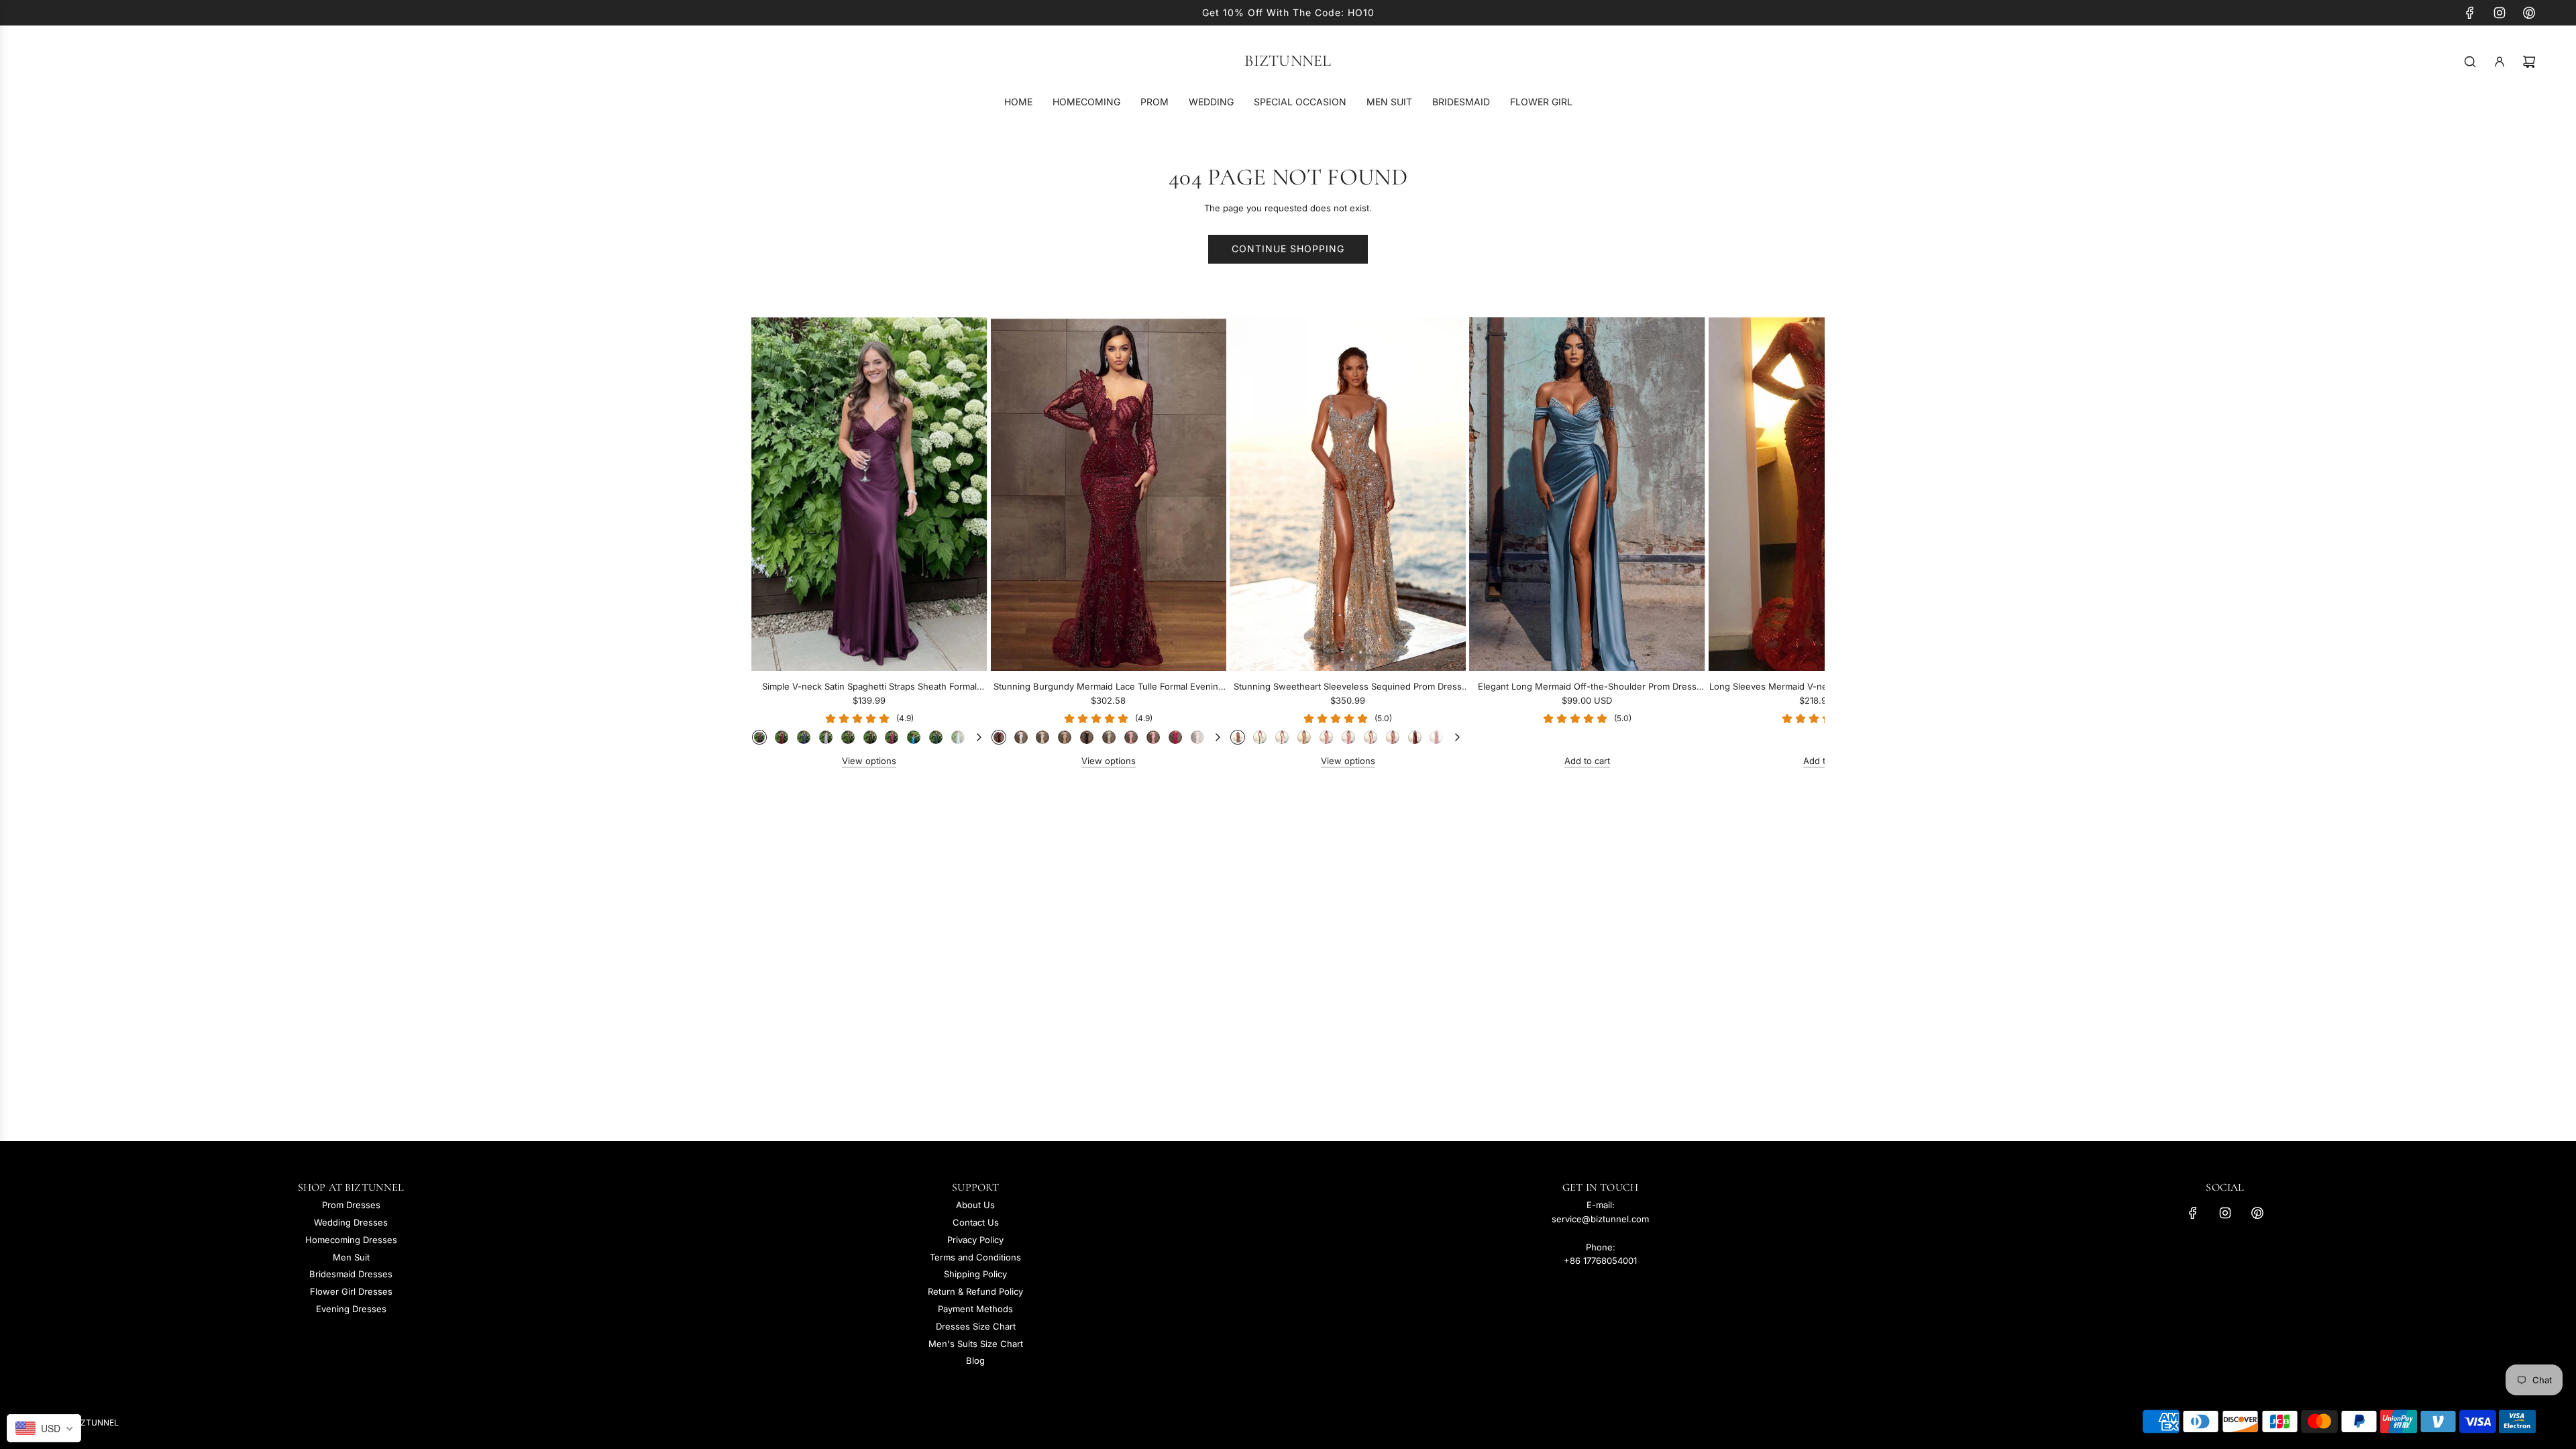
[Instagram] (2500, 13)
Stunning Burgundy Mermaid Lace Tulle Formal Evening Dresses (1109, 687)
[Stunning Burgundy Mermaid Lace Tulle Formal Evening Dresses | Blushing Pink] (1131, 737)
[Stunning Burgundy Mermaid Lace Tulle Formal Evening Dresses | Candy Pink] (1153, 737)
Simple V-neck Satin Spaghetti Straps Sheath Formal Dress (869, 687)
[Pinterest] (2529, 13)
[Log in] (2500, 62)
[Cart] (2529, 62)
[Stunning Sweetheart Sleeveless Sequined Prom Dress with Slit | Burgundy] (1415, 737)
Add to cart (1587, 761)
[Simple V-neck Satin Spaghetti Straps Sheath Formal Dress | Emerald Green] (936, 737)
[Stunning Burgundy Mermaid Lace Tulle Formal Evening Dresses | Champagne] (1065, 737)
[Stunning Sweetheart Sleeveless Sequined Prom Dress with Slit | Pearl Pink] (1371, 737)
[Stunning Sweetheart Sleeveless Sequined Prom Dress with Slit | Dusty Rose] (1393, 737)
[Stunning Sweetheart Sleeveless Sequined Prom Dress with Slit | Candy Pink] (1348, 737)
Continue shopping (1288, 249)
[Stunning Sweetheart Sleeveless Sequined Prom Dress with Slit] (1348, 494)
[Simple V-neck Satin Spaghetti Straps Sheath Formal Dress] (869, 494)
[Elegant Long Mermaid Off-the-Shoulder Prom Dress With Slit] (1587, 494)
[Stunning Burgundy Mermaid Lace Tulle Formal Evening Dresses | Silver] (1109, 737)
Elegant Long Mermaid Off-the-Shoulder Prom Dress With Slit (1587, 687)
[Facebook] (2470, 13)
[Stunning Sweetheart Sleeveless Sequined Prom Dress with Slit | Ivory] (1282, 737)
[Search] (2470, 62)
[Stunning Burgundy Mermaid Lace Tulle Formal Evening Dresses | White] (1021, 737)
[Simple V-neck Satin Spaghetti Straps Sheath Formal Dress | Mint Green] (958, 737)
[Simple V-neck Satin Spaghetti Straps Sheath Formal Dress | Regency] (759, 737)
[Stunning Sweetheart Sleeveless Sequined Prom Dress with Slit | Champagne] (1304, 737)
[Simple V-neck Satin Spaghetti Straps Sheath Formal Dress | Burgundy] (782, 737)
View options (869, 761)
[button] (776, 543)
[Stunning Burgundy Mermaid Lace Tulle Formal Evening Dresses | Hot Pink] (1175, 737)
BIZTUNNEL (1288, 61)
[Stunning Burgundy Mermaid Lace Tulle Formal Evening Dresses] (1109, 494)
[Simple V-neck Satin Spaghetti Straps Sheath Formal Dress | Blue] (914, 737)
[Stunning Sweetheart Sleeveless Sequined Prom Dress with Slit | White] (1260, 737)
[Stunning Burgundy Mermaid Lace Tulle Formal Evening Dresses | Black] (1087, 737)
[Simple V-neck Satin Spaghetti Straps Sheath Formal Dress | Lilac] (826, 737)
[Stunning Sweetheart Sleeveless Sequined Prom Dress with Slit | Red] (1436, 737)
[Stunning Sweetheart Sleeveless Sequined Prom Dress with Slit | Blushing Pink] (1326, 737)
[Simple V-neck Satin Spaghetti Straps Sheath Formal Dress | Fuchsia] (892, 737)
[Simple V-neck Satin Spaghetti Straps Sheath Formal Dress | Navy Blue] (804, 737)
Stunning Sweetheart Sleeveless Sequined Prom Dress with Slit (1348, 687)
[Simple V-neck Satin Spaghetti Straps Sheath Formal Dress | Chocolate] (870, 737)
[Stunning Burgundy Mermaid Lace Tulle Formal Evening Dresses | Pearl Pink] (1197, 737)
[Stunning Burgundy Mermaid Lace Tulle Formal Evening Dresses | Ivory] (1042, 737)
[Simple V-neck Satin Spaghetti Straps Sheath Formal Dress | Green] (848, 737)
